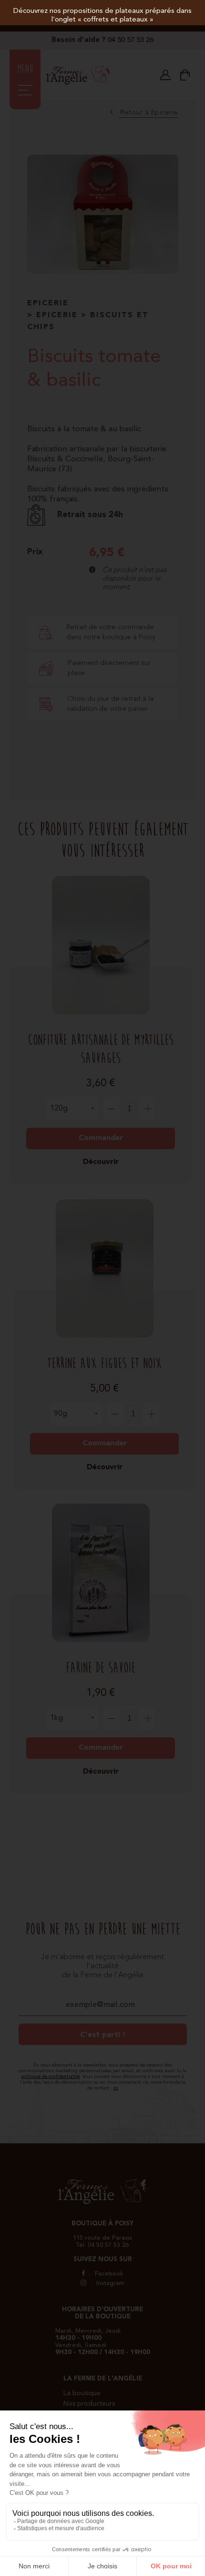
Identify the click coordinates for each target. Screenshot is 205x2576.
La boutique (82, 2393)
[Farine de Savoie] (101, 1549)
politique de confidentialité (50, 2077)
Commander (101, 1138)
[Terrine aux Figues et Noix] (104, 1245)
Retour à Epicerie (149, 113)
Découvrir (101, 1162)
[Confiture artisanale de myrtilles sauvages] (101, 921)
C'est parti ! (103, 2035)
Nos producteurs (89, 2404)
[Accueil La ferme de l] (79, 82)
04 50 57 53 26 (131, 40)
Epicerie (48, 303)
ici (116, 2088)
